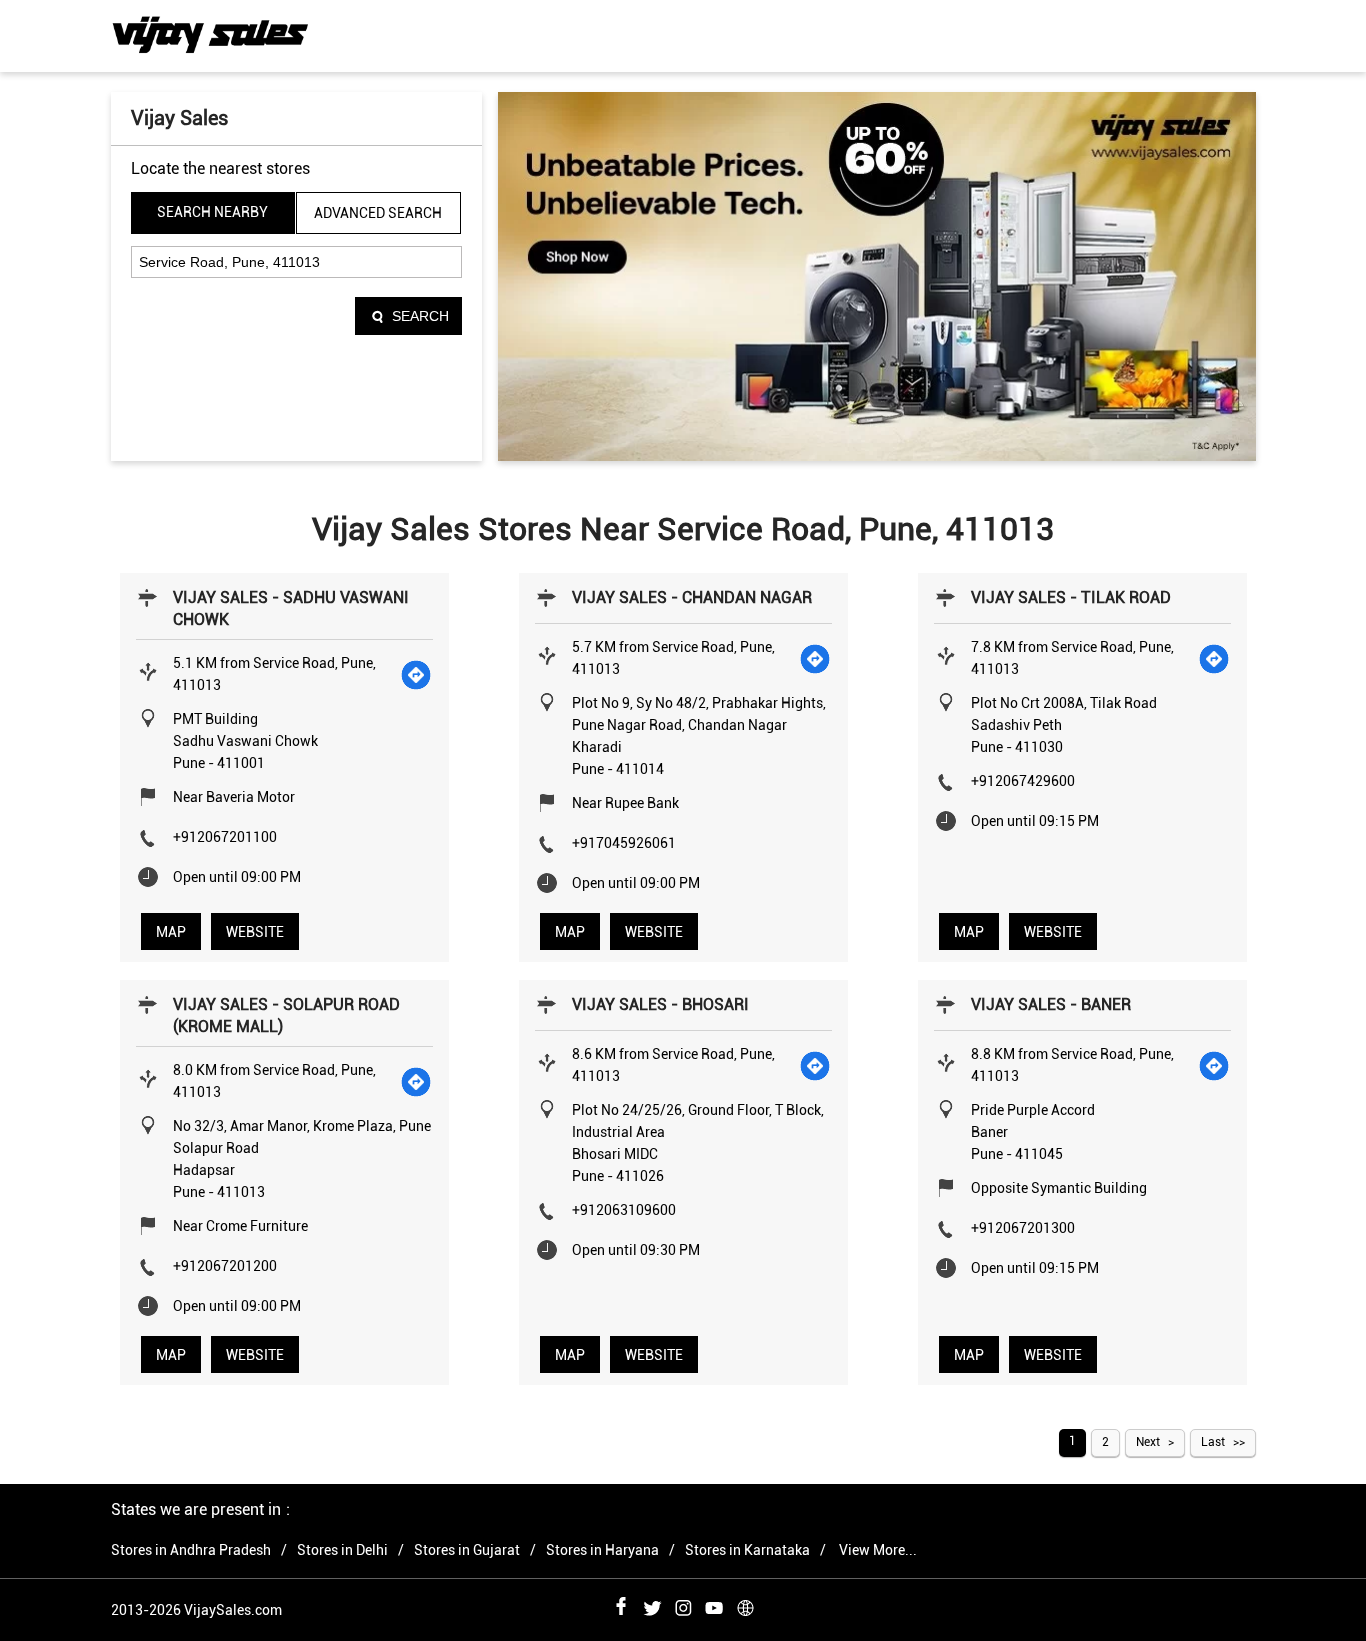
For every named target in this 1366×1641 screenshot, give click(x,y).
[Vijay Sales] (211, 35)
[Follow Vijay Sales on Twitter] (652, 1605)
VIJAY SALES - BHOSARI (660, 1004)
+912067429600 (1023, 781)
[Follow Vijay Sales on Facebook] (621, 1605)
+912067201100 (225, 837)
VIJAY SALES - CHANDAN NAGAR (692, 597)
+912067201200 (225, 1266)
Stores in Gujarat (467, 1550)
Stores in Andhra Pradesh (191, 1550)
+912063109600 (624, 1210)
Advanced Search (378, 213)
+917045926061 (624, 843)
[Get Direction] (417, 674)
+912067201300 (1023, 1228)
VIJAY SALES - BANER (1051, 1004)
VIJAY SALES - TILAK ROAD (1071, 597)
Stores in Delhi (342, 1550)
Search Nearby (212, 212)
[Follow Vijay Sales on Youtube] (714, 1605)
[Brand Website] (745, 1605)
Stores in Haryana (602, 1550)
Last (1213, 1442)
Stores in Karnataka (747, 1550)
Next (1148, 1442)
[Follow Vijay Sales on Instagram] (683, 1605)
